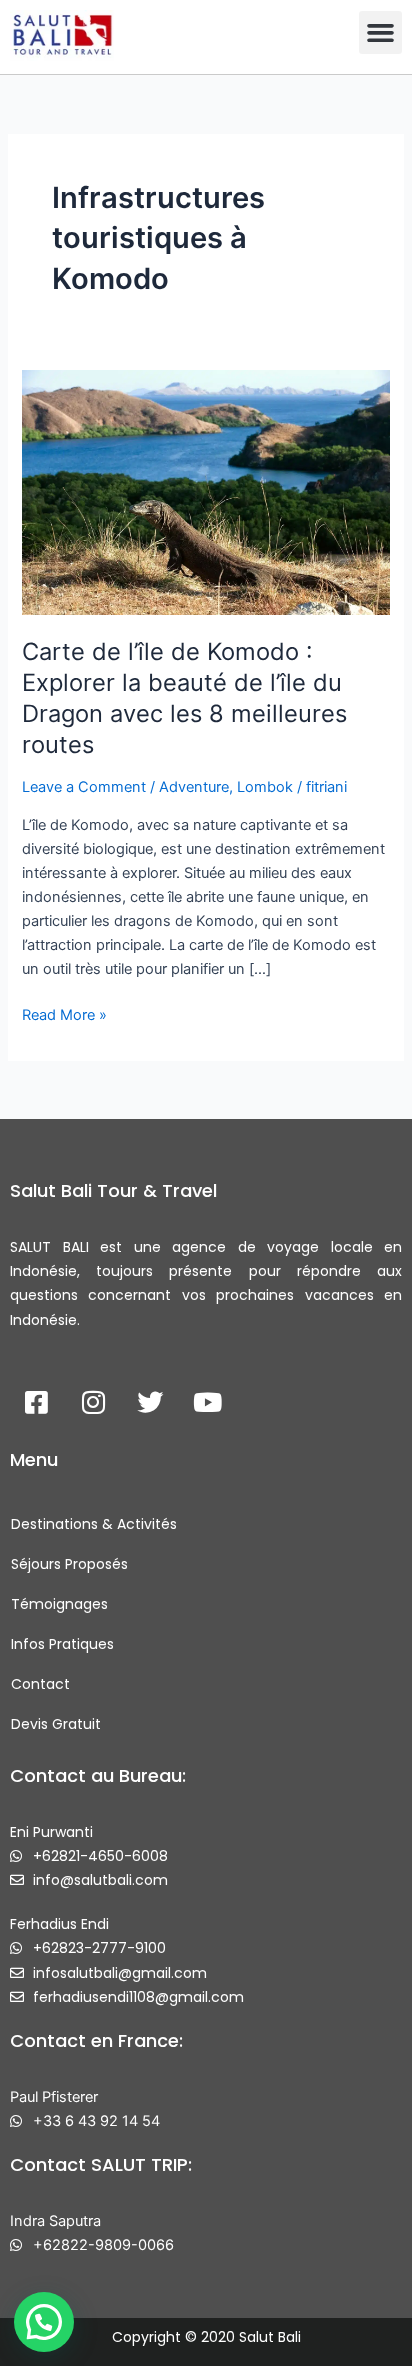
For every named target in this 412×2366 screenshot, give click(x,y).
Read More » (64, 1013)
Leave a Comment (84, 787)
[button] (381, 33)
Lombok (265, 787)
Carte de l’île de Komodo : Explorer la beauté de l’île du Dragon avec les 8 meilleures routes (184, 697)
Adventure (194, 787)
